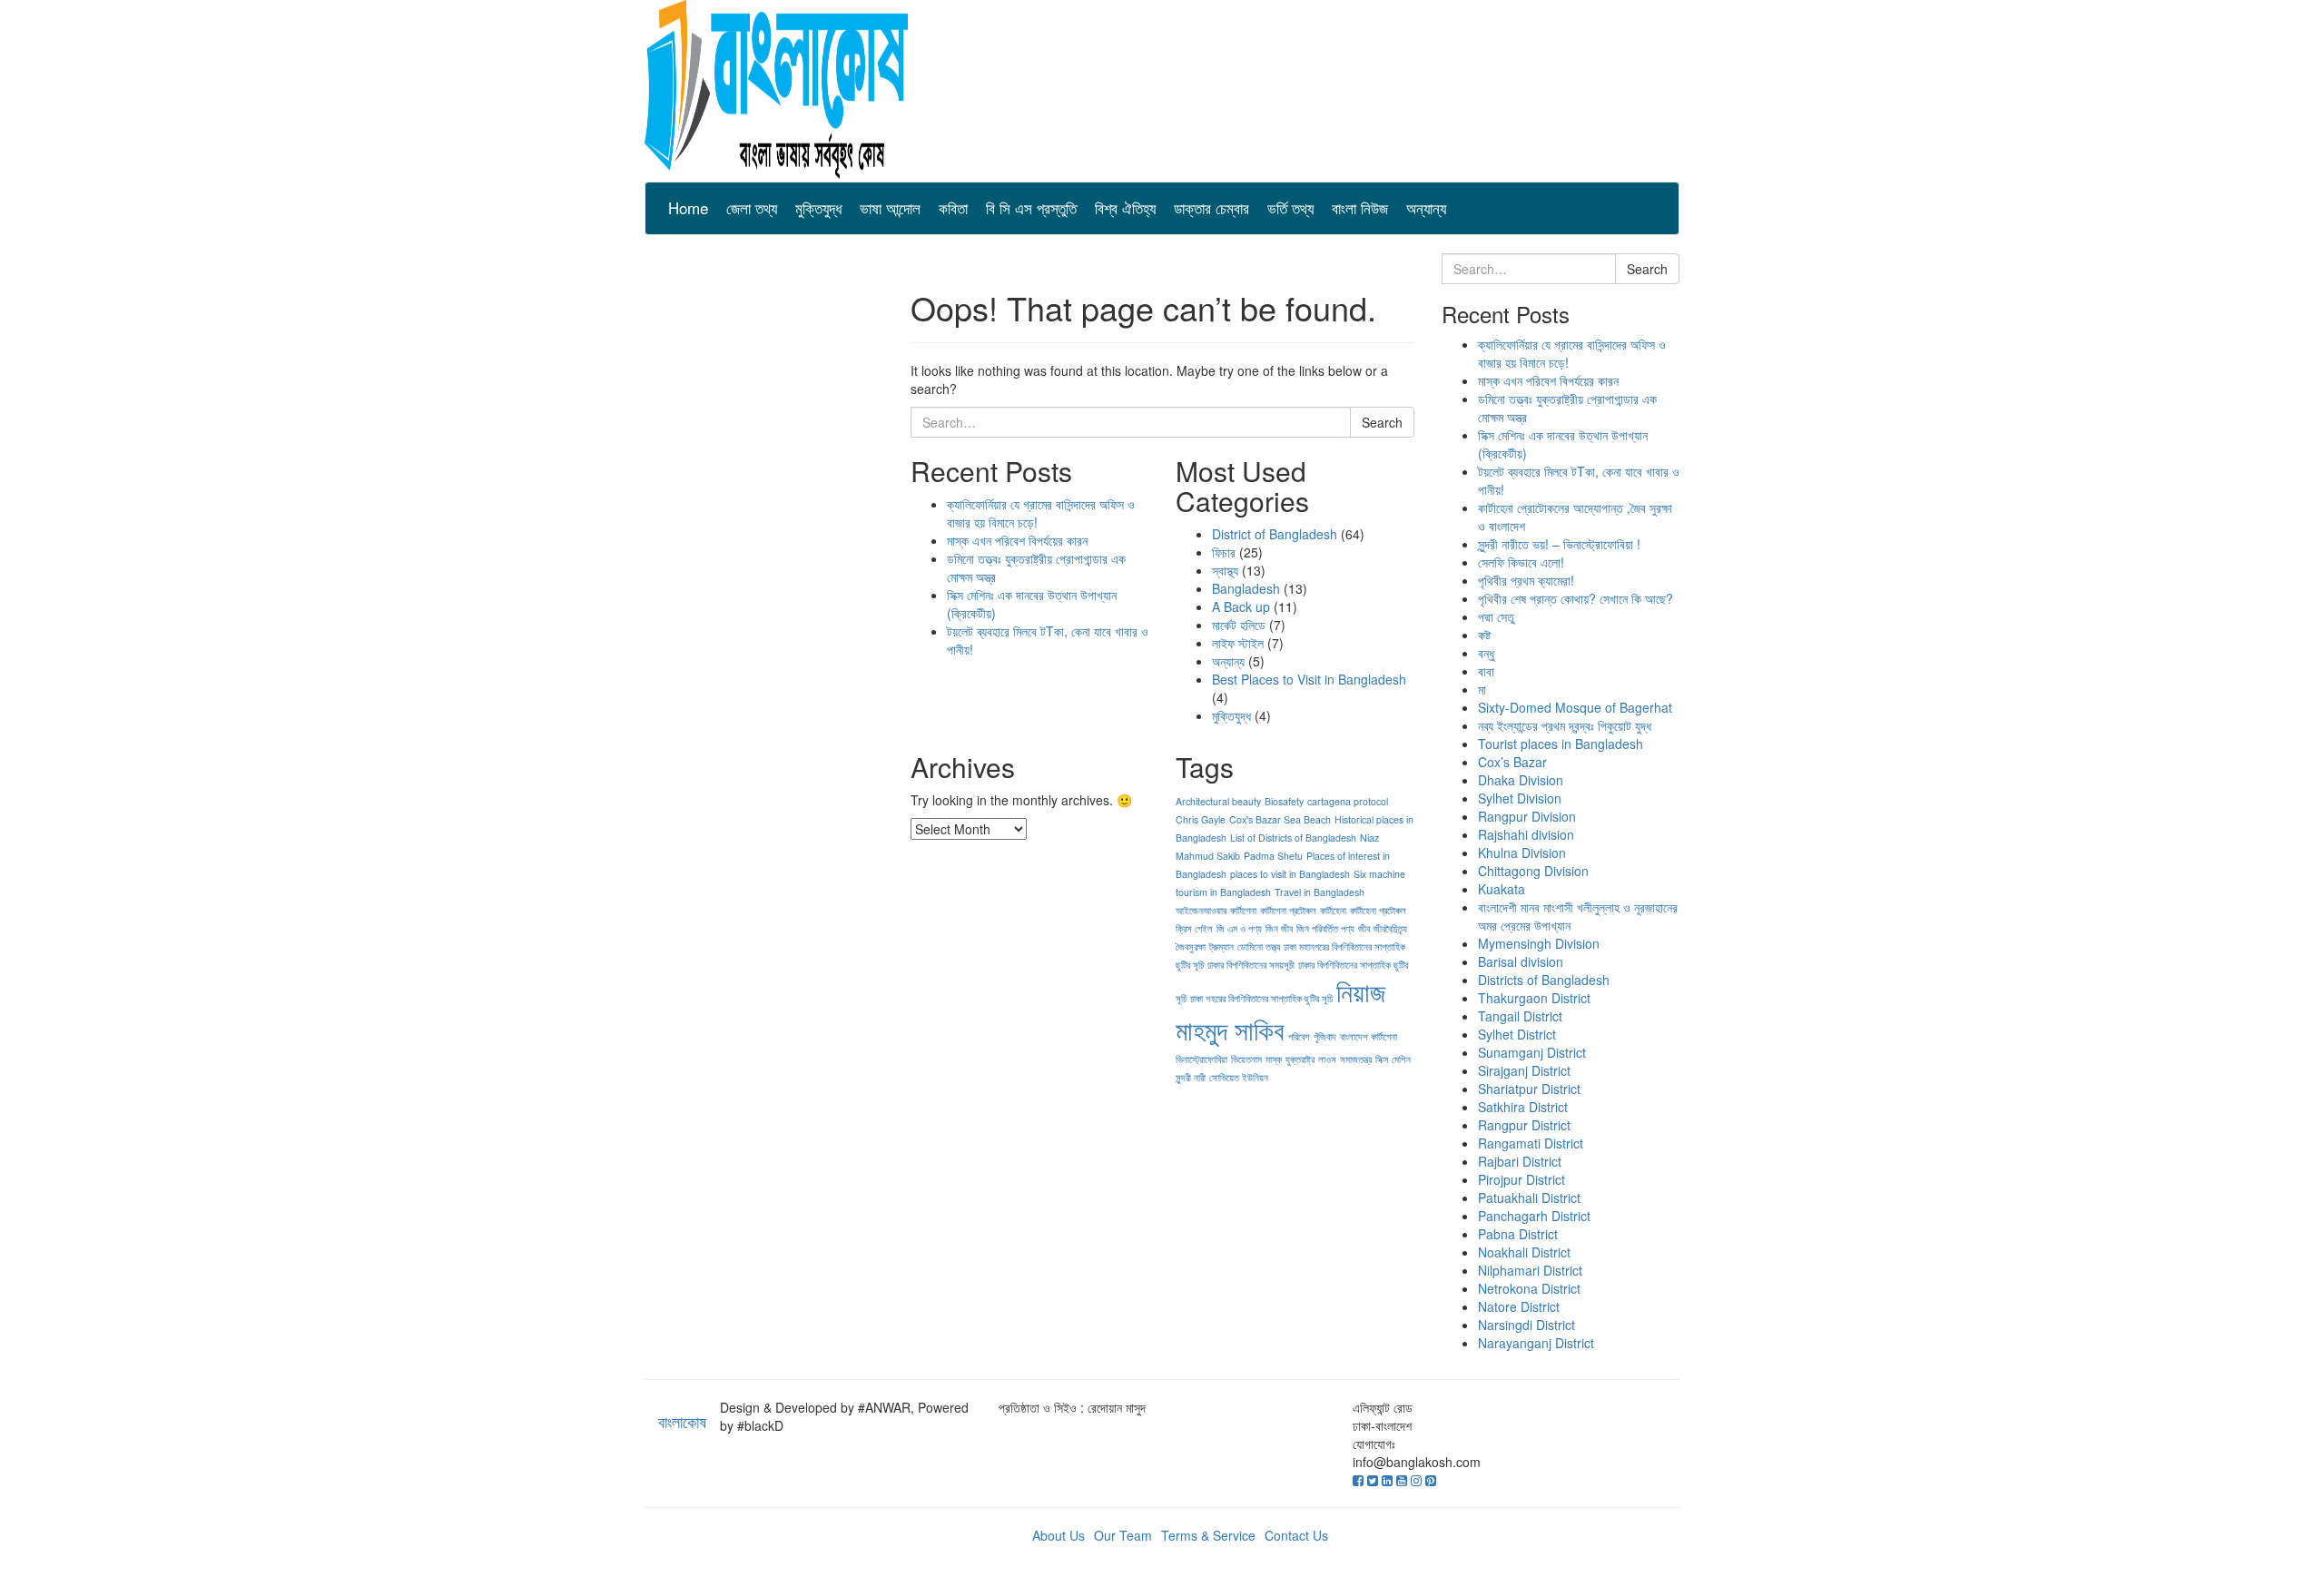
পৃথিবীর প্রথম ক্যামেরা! (1526, 580)
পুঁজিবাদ (1325, 1036)
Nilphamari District (1530, 1270)
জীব (1364, 928)
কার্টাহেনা (1333, 910)
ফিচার (1224, 552)
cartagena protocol (1348, 801)
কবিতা (953, 207)
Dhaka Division (1521, 780)
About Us (1059, 1535)
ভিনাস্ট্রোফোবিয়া (1201, 1059)
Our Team (1123, 1535)
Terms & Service (1208, 1535)
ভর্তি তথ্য (1290, 207)
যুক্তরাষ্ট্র (1300, 1059)
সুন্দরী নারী (1191, 1077)
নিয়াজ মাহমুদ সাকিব (1280, 1010)
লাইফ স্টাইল (1238, 643)
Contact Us (1296, 1535)
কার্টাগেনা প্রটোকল (1288, 910)
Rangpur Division (1527, 816)
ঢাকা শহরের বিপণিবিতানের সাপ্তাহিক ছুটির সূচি (1261, 998)
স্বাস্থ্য (1225, 570)
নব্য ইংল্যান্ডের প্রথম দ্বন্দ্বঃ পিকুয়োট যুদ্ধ (1565, 725)
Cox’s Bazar (1512, 762)
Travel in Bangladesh (1320, 892)
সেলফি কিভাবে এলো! (1521, 562)
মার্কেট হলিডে (1239, 625)
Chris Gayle (1201, 819)
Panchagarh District (1534, 1216)
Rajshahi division (1526, 834)
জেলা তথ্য (752, 207)
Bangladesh (1246, 588)
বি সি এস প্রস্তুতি (1031, 207)
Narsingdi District (1526, 1325)
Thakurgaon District (1534, 998)
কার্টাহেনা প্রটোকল (1378, 910)
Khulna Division (1522, 853)
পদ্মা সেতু (1496, 616)
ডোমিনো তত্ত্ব (1259, 946)
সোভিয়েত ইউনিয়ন (1239, 1077)
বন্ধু (1486, 653)
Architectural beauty (1218, 801)
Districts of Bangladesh (1544, 980)
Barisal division (1521, 961)
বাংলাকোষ (682, 1421)
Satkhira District (1523, 1107)
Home (688, 207)
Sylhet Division (1520, 798)
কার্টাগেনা (1243, 910)
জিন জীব (1279, 928)
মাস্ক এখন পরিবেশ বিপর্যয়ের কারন (1017, 540)
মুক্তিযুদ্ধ (818, 207)
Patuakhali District (1529, 1198)
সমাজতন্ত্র (1356, 1059)
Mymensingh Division (1539, 943)
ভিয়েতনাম (1246, 1059)
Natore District (1519, 1306)
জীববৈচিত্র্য (1390, 928)
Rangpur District (1524, 1125)
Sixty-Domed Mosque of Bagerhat (1575, 707)
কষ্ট (1484, 635)
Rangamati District (1531, 1143)
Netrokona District (1529, 1288)
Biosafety (1284, 801)
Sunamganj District (1532, 1052)
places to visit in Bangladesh (1290, 874)
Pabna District (1518, 1234)
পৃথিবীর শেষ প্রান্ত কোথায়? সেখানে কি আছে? (1576, 598)
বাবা (1486, 671)
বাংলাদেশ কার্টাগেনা (1369, 1036)
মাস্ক (1274, 1059)
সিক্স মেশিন (1393, 1059)
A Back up (1241, 606)
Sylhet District (1517, 1034)
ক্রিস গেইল (1194, 928)
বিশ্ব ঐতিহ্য (1125, 207)
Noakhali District (1524, 1252)
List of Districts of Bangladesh (1293, 838)
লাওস (1327, 1059)
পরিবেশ (1299, 1036)
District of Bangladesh (1275, 534)
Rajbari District (1520, 1161)
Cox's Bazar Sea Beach (1280, 819)
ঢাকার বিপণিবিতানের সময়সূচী (1251, 965)
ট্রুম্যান (1221, 946)
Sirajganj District (1524, 1070)
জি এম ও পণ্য (1239, 928)
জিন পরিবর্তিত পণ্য (1325, 928)
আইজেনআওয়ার (1201, 910)
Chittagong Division (1533, 871)
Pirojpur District (1521, 1179)
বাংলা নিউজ (1360, 207)
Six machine (1379, 874)
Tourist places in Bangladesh (1561, 744)
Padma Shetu (1273, 856)
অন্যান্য (1426, 207)
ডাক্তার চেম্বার (1211, 207)
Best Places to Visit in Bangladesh (1309, 679)
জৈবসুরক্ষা (1191, 946)
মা (1482, 689)
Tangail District (1520, 1016)
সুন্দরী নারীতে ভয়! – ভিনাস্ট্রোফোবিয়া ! (1559, 544)
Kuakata (1502, 889)
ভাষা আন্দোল (890, 207)
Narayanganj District (1536, 1343)
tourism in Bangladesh (1223, 892)
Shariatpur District (1529, 1089)
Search (1382, 422)
